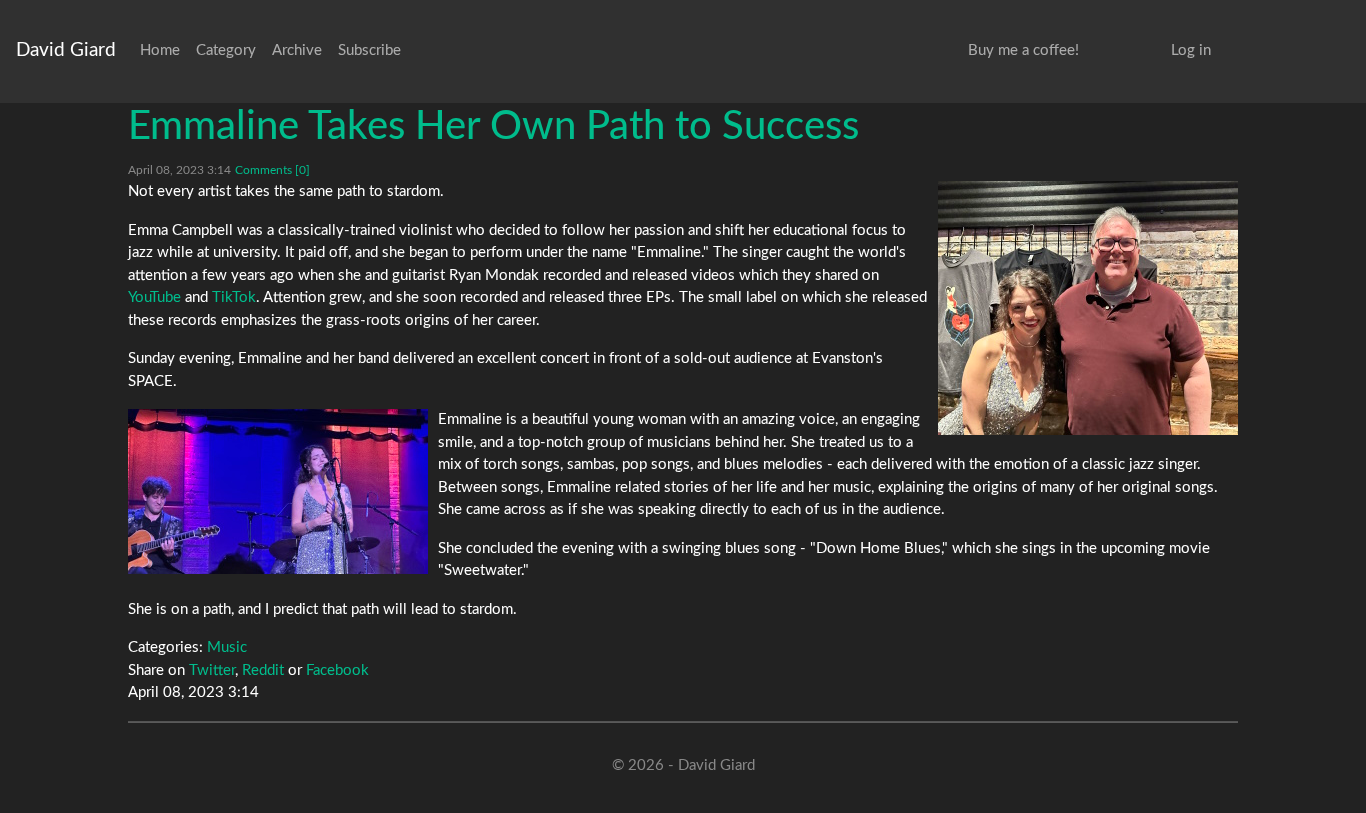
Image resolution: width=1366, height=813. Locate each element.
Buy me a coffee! (1023, 50)
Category (226, 50)
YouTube (154, 297)
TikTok (234, 297)
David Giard (66, 50)
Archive (297, 50)
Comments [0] (272, 170)
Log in (1191, 50)
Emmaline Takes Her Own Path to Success (493, 127)
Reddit (263, 670)
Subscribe (369, 50)
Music (227, 647)
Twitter (212, 670)
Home (160, 50)
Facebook (337, 670)
